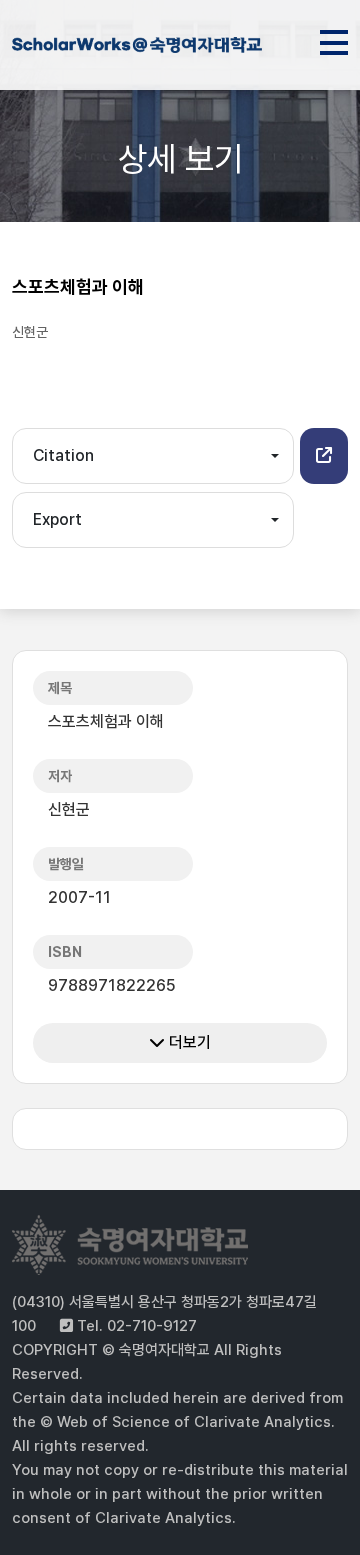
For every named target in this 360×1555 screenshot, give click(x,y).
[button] (324, 456)
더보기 (188, 1042)
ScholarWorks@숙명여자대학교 (137, 48)
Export (57, 519)
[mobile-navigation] (334, 39)
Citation (63, 455)
